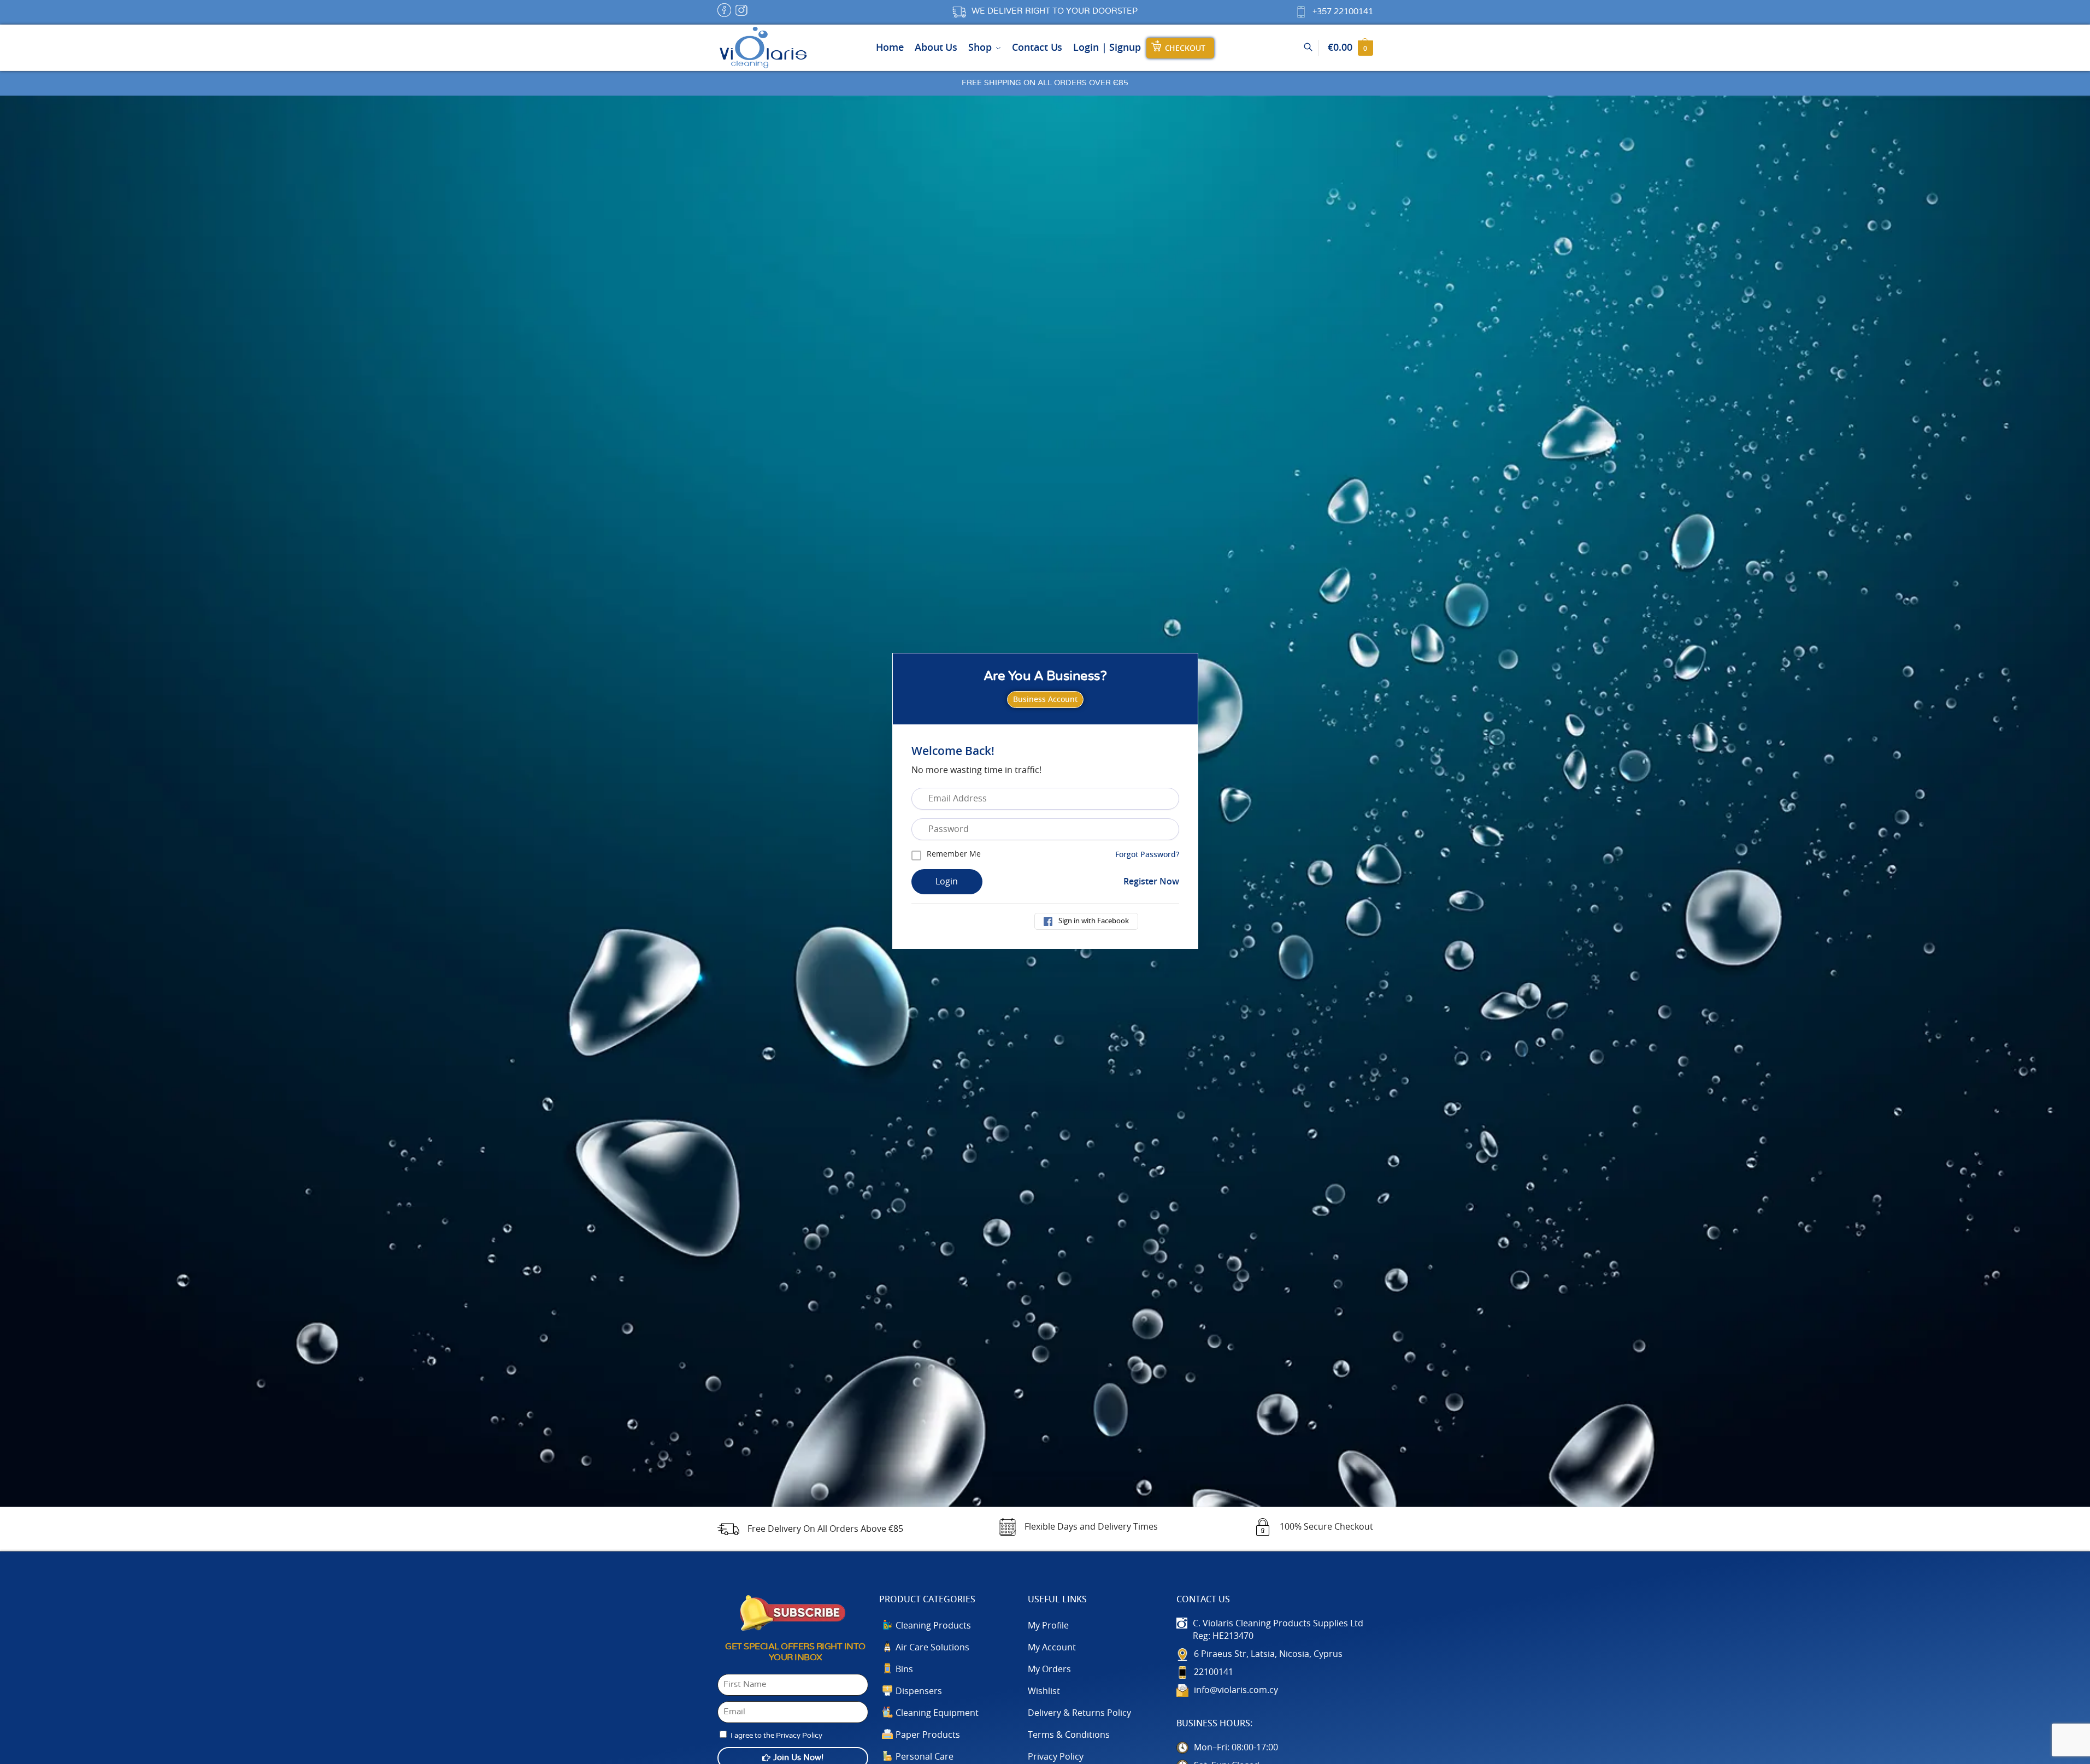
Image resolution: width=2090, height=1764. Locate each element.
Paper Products (928, 1735)
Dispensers (919, 1691)
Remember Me (954, 854)
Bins (904, 1669)
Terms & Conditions (1069, 1735)
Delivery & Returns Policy (1079, 1713)
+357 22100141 (1343, 12)
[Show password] (1176, 829)
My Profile (1048, 1626)
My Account (1052, 1648)
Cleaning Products (933, 1626)
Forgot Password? (1147, 855)
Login (947, 882)
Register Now (1151, 882)
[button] (1350, 48)
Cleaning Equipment (937, 1713)
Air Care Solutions (932, 1648)
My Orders (1049, 1669)
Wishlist (1044, 1691)
